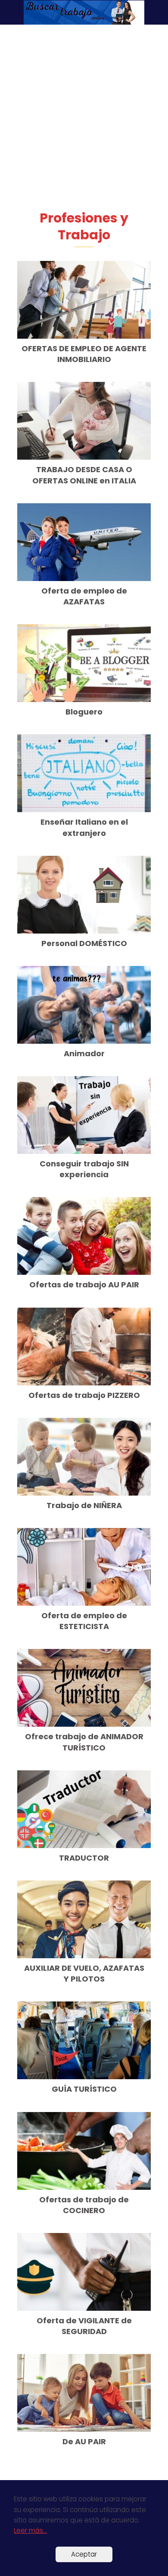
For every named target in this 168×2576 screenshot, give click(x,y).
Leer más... (30, 2530)
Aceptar (84, 2554)
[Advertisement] (84, 121)
